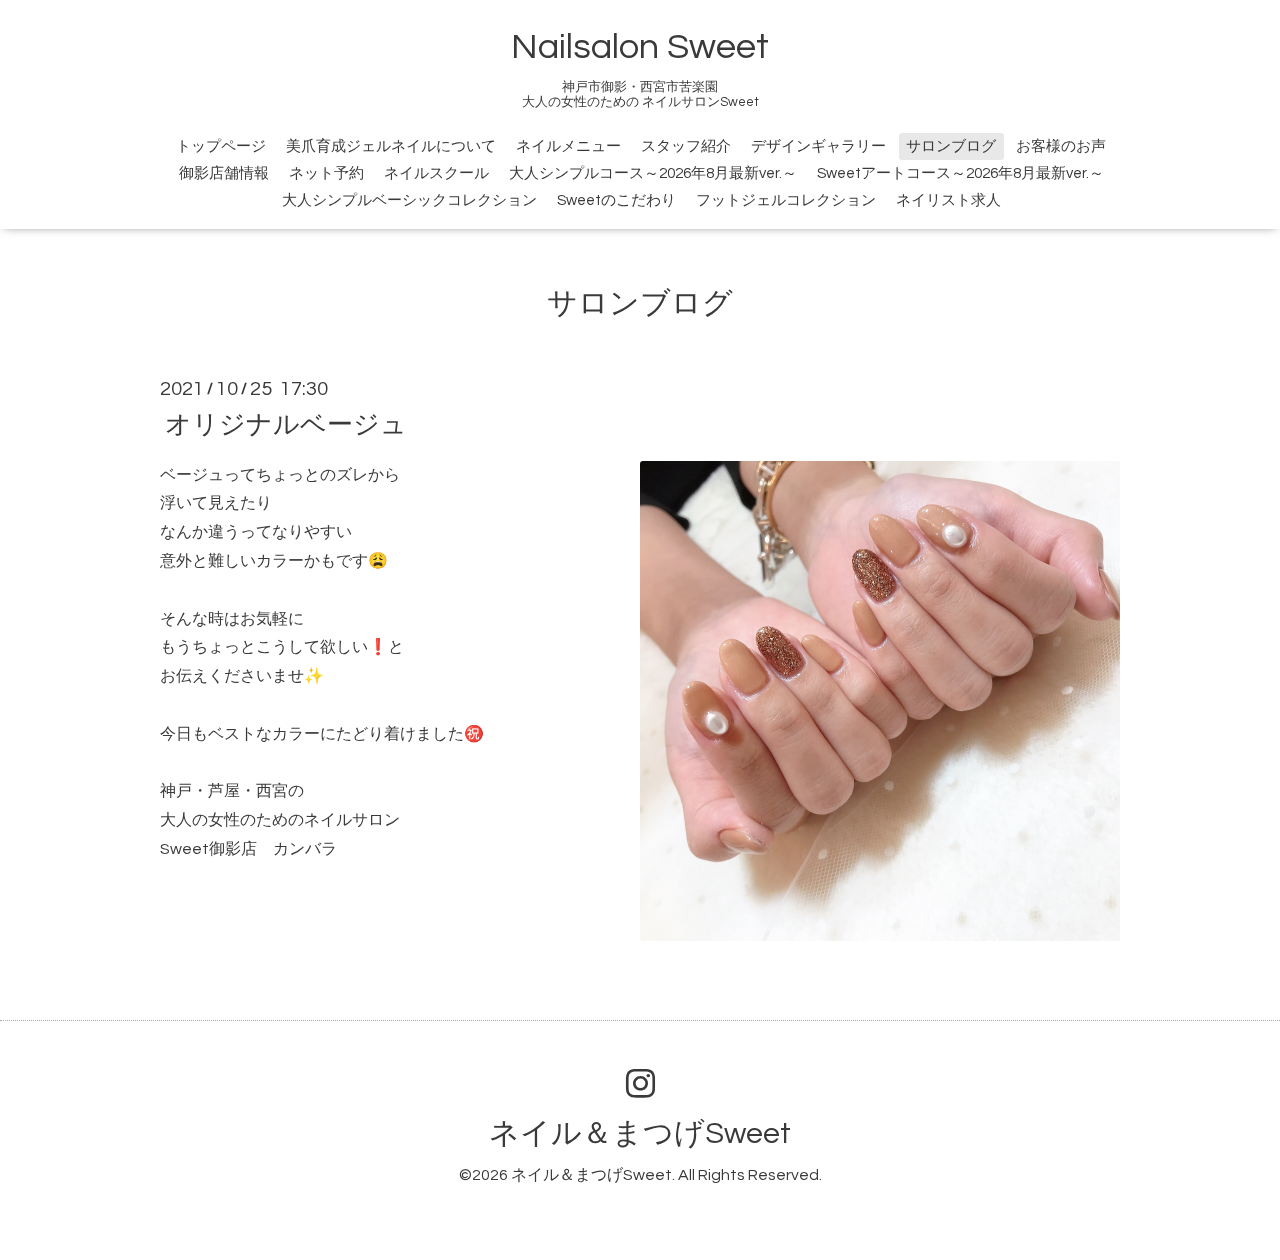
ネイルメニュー (568, 146)
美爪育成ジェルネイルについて (391, 146)
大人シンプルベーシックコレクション (409, 200)
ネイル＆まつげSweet (640, 1133)
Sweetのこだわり (616, 200)
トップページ (221, 146)
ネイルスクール (436, 173)
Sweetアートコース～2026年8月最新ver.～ (960, 173)
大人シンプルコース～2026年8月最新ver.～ (653, 173)
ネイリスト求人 (948, 200)
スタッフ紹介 (686, 146)
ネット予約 (326, 173)
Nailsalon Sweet (640, 47)
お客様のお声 (1061, 146)
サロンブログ (951, 146)
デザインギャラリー (818, 146)
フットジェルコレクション (786, 200)
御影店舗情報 (224, 173)
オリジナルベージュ (286, 424)
